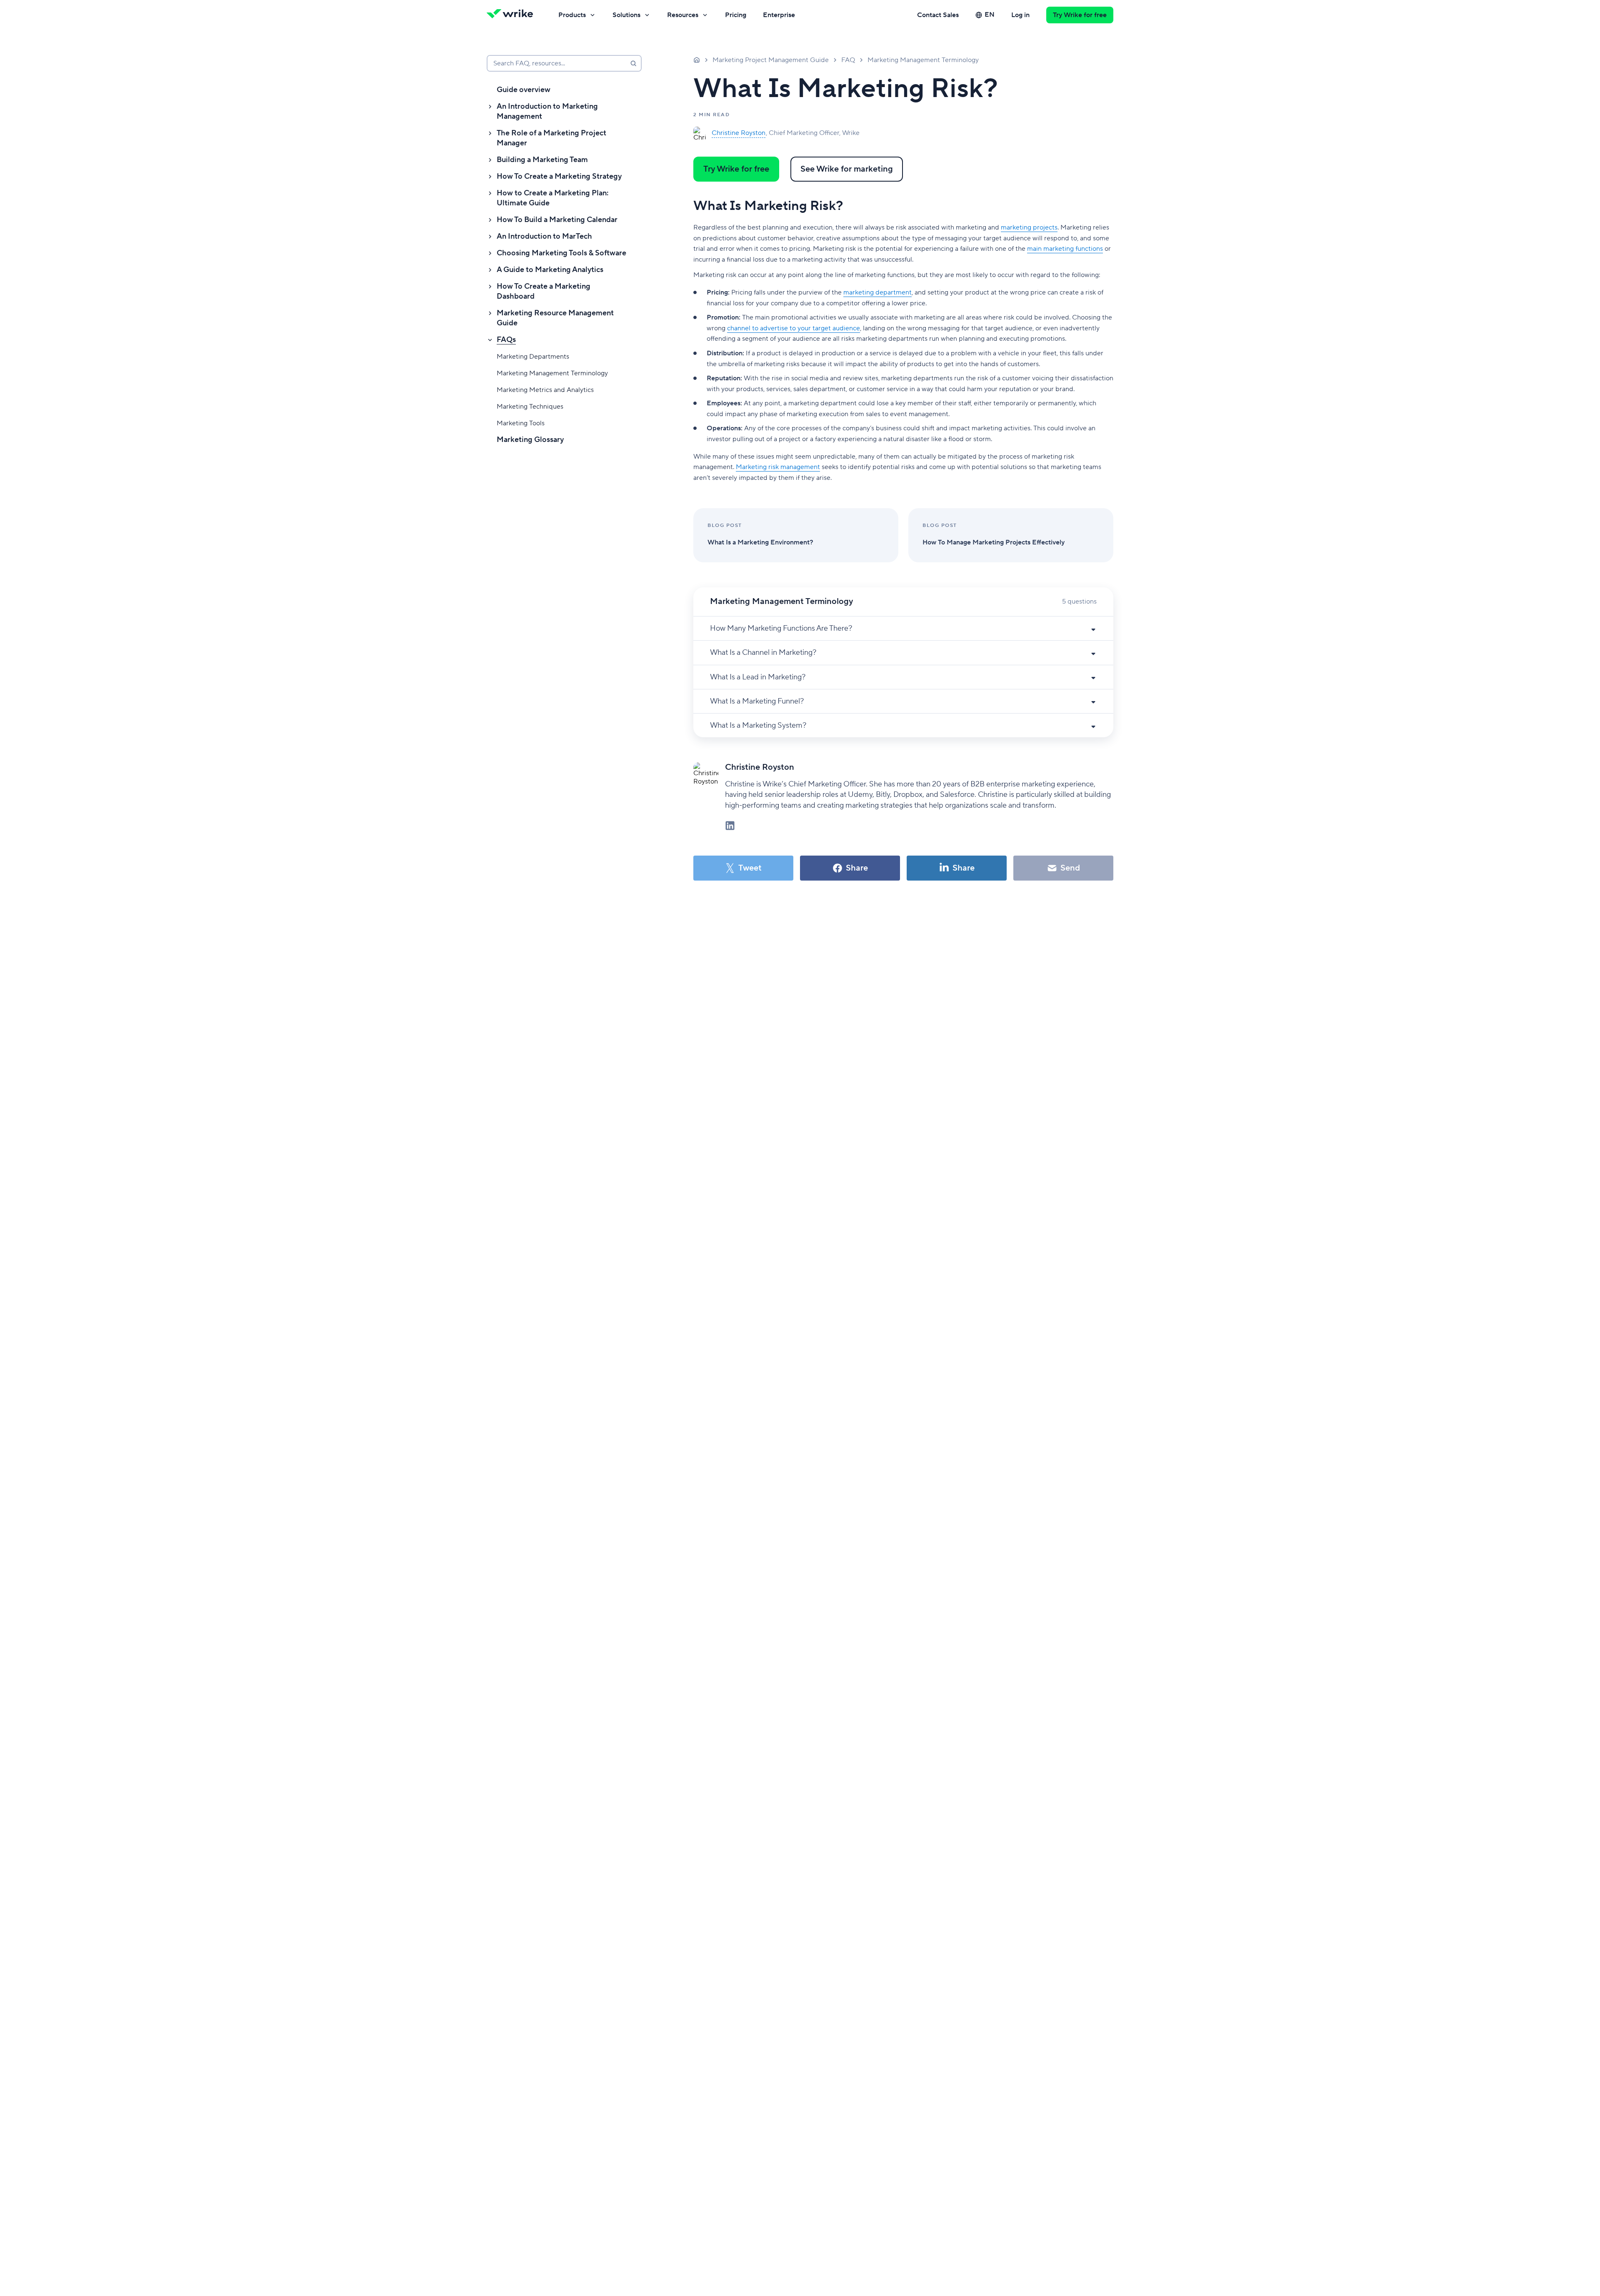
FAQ (848, 60)
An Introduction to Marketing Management (547, 111)
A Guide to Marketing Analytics (550, 270)
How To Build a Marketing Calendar (557, 220)
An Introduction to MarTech (544, 236)
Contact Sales (938, 15)
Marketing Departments (533, 357)
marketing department (877, 292)
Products (572, 15)
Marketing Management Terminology (552, 373)
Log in (1020, 15)
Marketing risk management (778, 467)
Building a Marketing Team (542, 160)
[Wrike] (512, 15)
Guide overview (524, 90)
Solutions (626, 15)
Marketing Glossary (530, 440)
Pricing (736, 15)
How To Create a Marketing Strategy (559, 176)
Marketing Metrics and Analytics (545, 390)
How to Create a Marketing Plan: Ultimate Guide (552, 198)
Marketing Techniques (530, 407)
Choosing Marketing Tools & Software (561, 253)
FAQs (506, 340)
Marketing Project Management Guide (771, 60)
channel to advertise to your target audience (794, 328)
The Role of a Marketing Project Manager (551, 138)
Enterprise (779, 15)
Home (697, 60)
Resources (683, 15)
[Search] (633, 63)
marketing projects (1029, 227)
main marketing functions (1065, 249)
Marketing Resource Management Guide (555, 318)
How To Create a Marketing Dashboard (544, 291)
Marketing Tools (521, 423)
